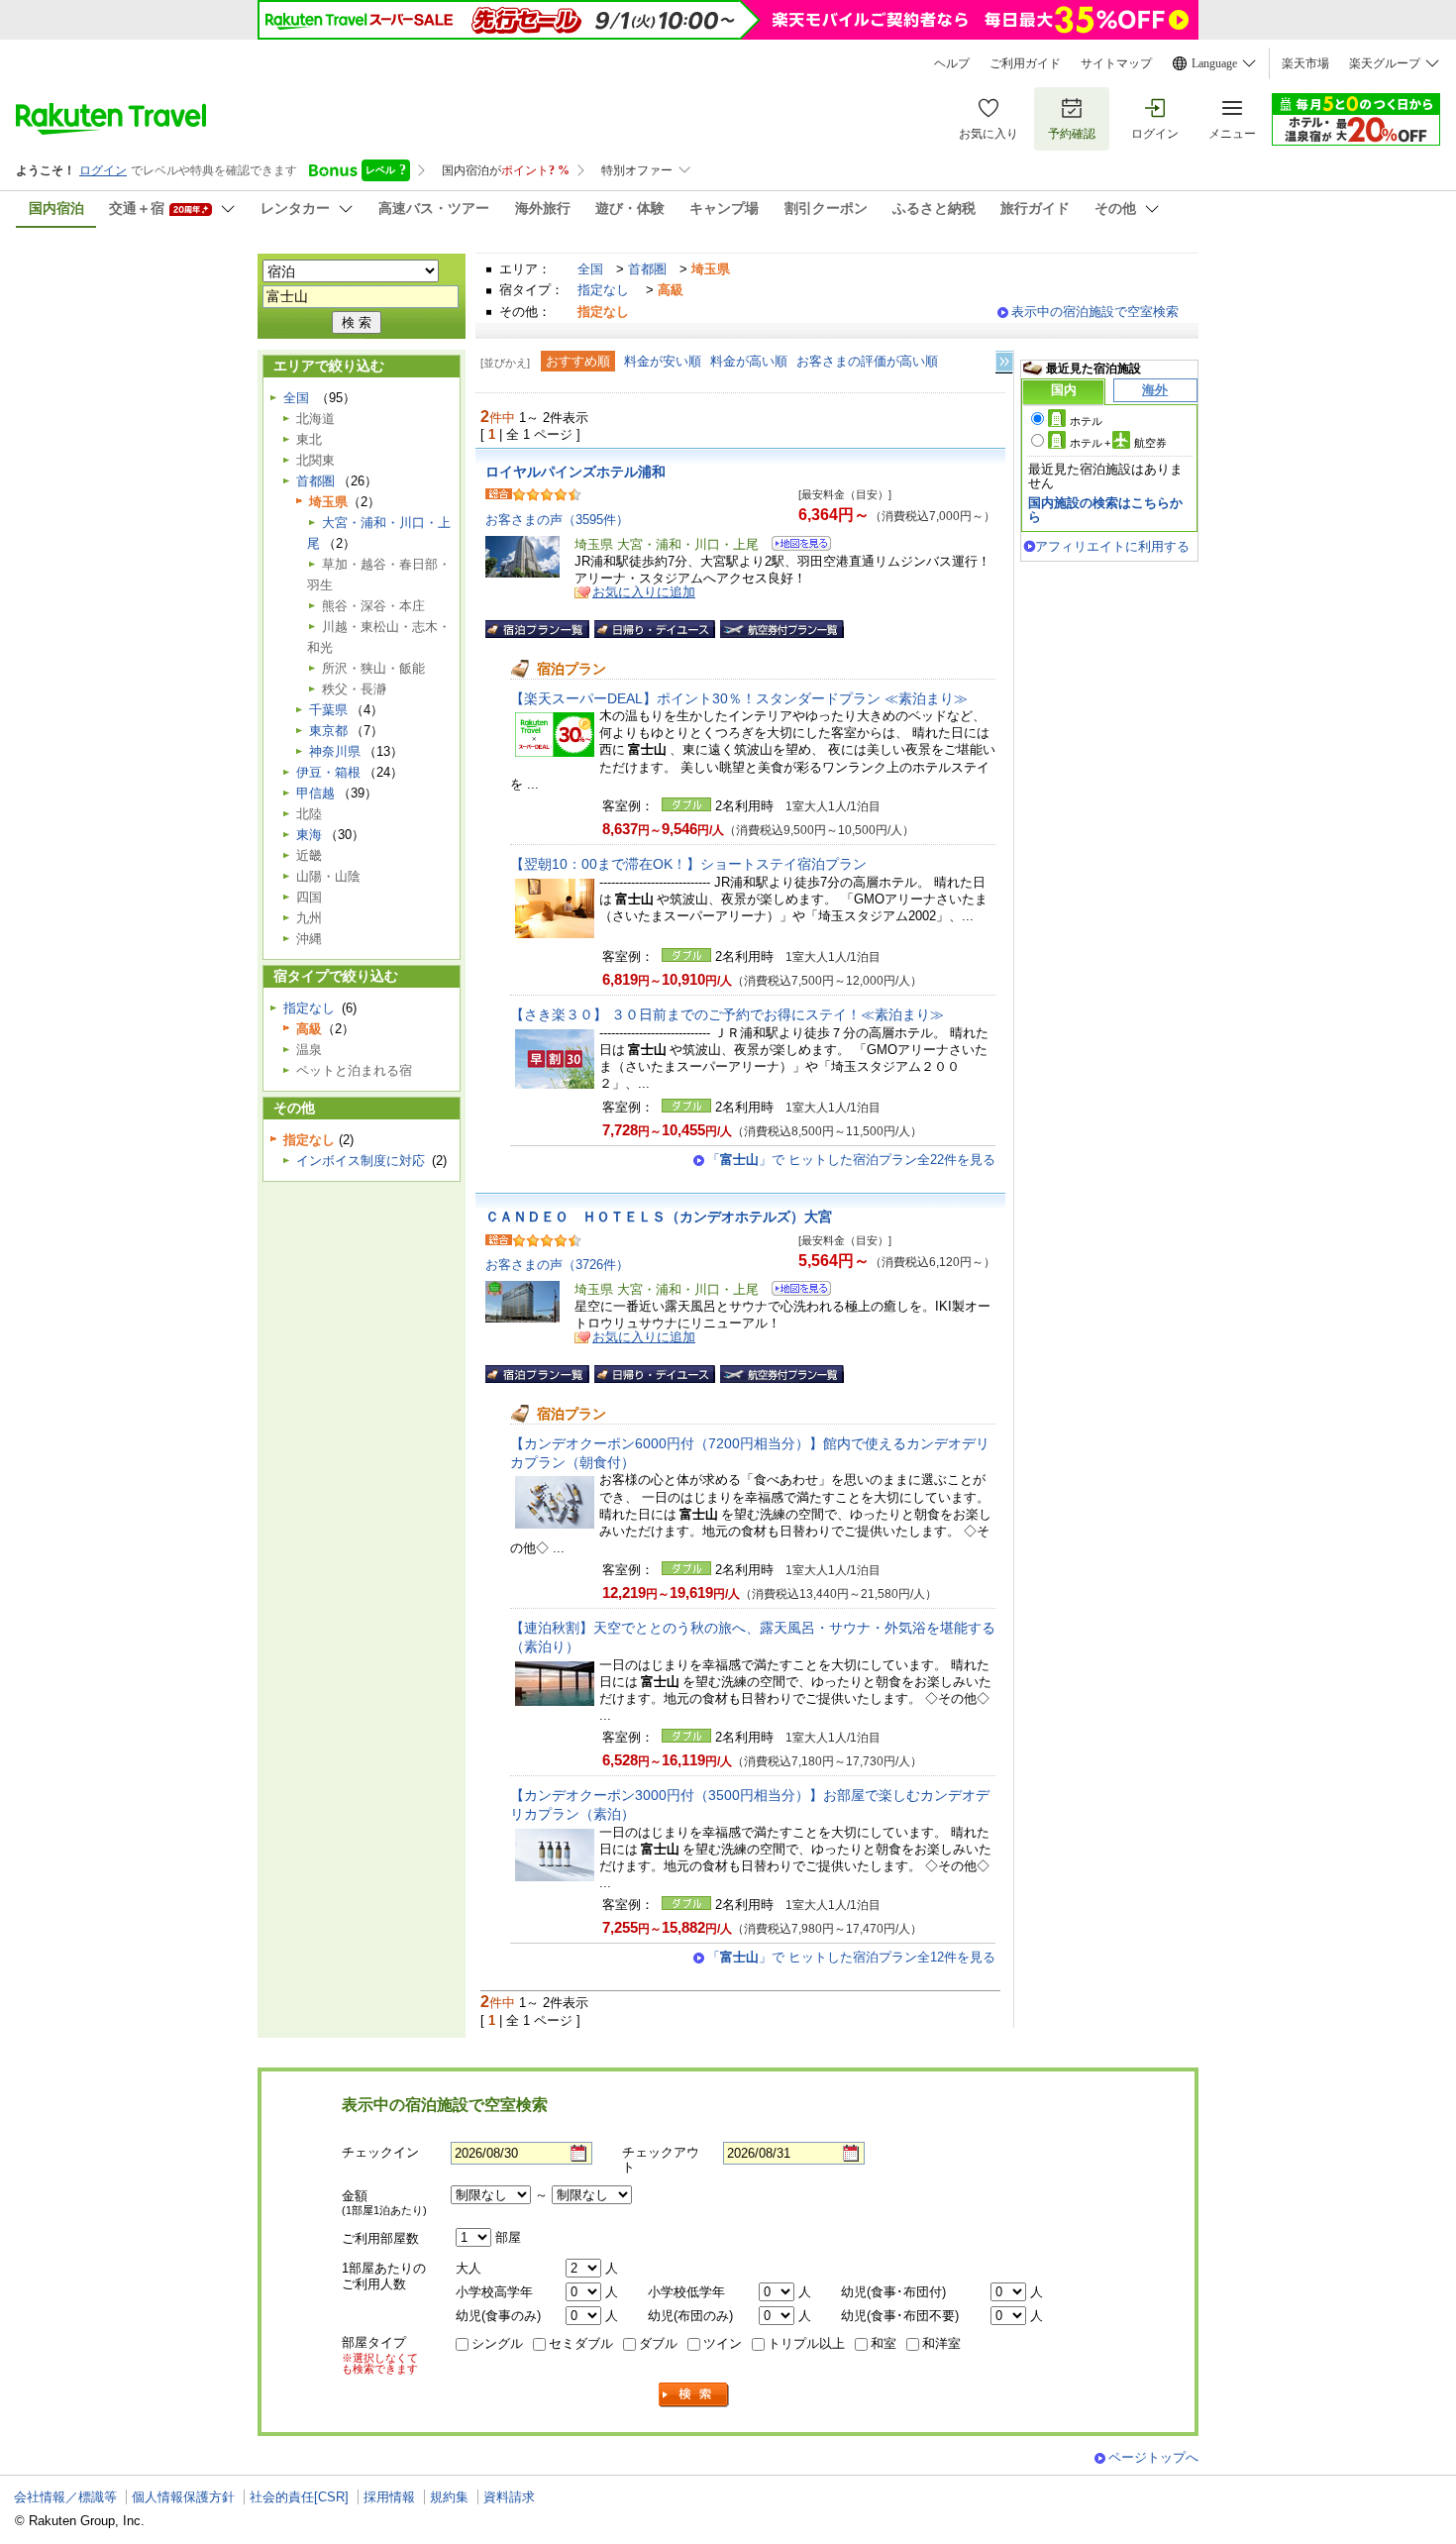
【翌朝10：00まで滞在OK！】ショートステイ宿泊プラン (688, 864)
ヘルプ (952, 63)
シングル (497, 2343)
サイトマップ (1116, 63)
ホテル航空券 (1118, 443)
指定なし (603, 290)
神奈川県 (335, 751)
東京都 (328, 731)
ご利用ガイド (1025, 63)
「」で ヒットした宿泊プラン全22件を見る (851, 1160)
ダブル (658, 2343)
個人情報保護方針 (183, 2497)
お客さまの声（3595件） (557, 520)
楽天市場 (1305, 63)
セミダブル (581, 2343)
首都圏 (647, 269)
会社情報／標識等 (65, 2497)
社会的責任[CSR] (299, 2497)
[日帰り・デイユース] (655, 629)
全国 (590, 269)
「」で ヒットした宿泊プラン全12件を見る (851, 1957)
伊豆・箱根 (328, 772)
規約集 (449, 2497)
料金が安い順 (663, 361)
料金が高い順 (749, 361)
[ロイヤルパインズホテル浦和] (795, 546)
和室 (884, 2343)
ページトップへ (1153, 2457)
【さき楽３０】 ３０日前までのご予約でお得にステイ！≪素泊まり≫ (727, 1014)
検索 (694, 2395)
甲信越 (315, 793)
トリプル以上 (806, 2343)
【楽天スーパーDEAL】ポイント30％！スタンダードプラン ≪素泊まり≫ (739, 698)
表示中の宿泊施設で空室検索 (1095, 312)
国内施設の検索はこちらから (1105, 510)
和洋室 (941, 2343)
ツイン (723, 2343)
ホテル (1086, 421)
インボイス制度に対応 (361, 1161)
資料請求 (509, 2497)
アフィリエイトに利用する (1112, 546)
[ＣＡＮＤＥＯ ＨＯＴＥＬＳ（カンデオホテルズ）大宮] (795, 1291)
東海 (309, 835)
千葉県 (328, 710)
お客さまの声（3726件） (557, 1265)
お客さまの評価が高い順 (867, 361)
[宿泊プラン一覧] (537, 629)
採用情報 (389, 2497)
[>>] (1005, 362)
